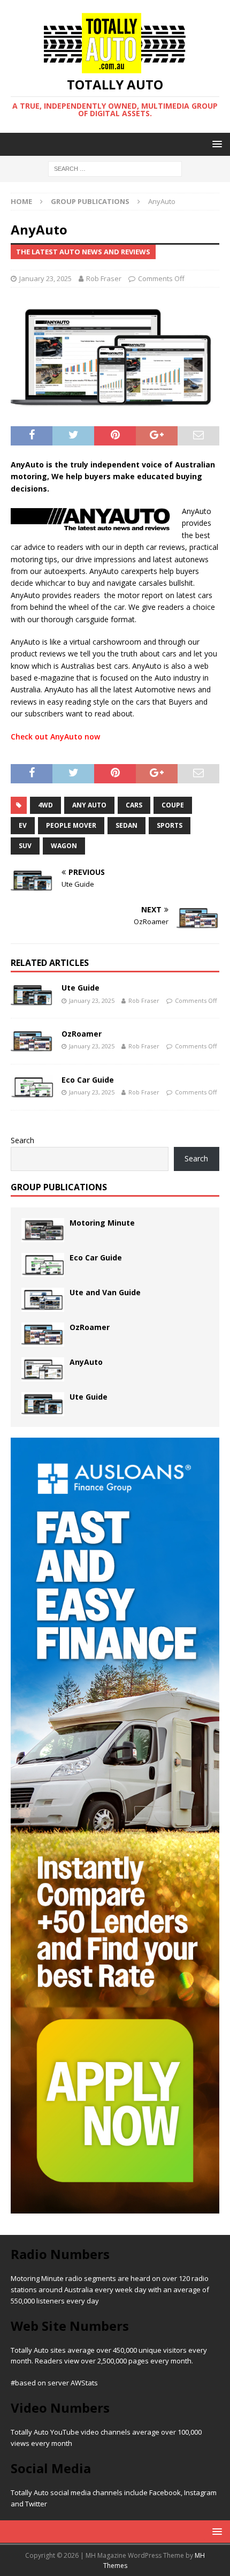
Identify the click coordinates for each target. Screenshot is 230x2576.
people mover (71, 825)
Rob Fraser (104, 278)
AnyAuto (86, 1362)
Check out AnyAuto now (56, 736)
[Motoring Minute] (43, 1230)
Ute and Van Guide (105, 1292)
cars (134, 805)
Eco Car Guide (88, 1080)
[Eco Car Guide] (32, 1087)
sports (170, 825)
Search (22, 1140)
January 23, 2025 (45, 278)
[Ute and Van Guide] (43, 1300)
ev (23, 825)
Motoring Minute (102, 1223)
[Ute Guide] (32, 995)
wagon (64, 846)
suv (25, 846)
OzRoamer (82, 1034)
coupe (173, 805)
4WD (45, 805)
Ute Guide (80, 988)
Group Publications (59, 1187)
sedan (126, 825)
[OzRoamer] (32, 1041)
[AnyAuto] (43, 1369)
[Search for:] (115, 168)
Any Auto (89, 805)
